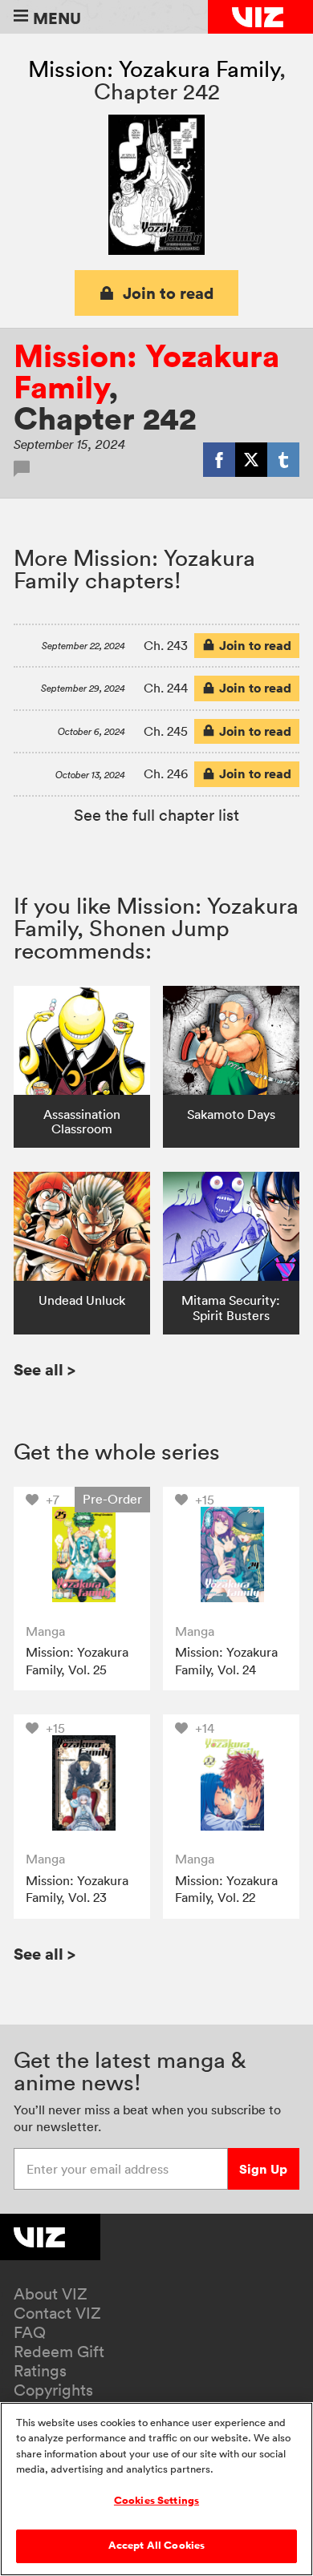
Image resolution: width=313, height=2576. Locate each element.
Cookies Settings (156, 2501)
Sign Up (263, 2169)
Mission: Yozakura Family (154, 69)
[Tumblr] (283, 459)
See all (45, 1369)
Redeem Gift (59, 2352)
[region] (156, 2489)
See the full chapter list (156, 815)
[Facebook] (219, 459)
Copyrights (53, 2390)
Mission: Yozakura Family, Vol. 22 (226, 1889)
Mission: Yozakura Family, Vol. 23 (77, 1889)
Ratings (40, 2371)
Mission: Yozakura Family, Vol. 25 (77, 1661)
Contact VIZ (57, 2313)
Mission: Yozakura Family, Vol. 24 (226, 1661)
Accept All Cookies (156, 2546)
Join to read (169, 293)
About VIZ (51, 2294)
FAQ (30, 2332)
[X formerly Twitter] (251, 459)
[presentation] (82, 1555)
